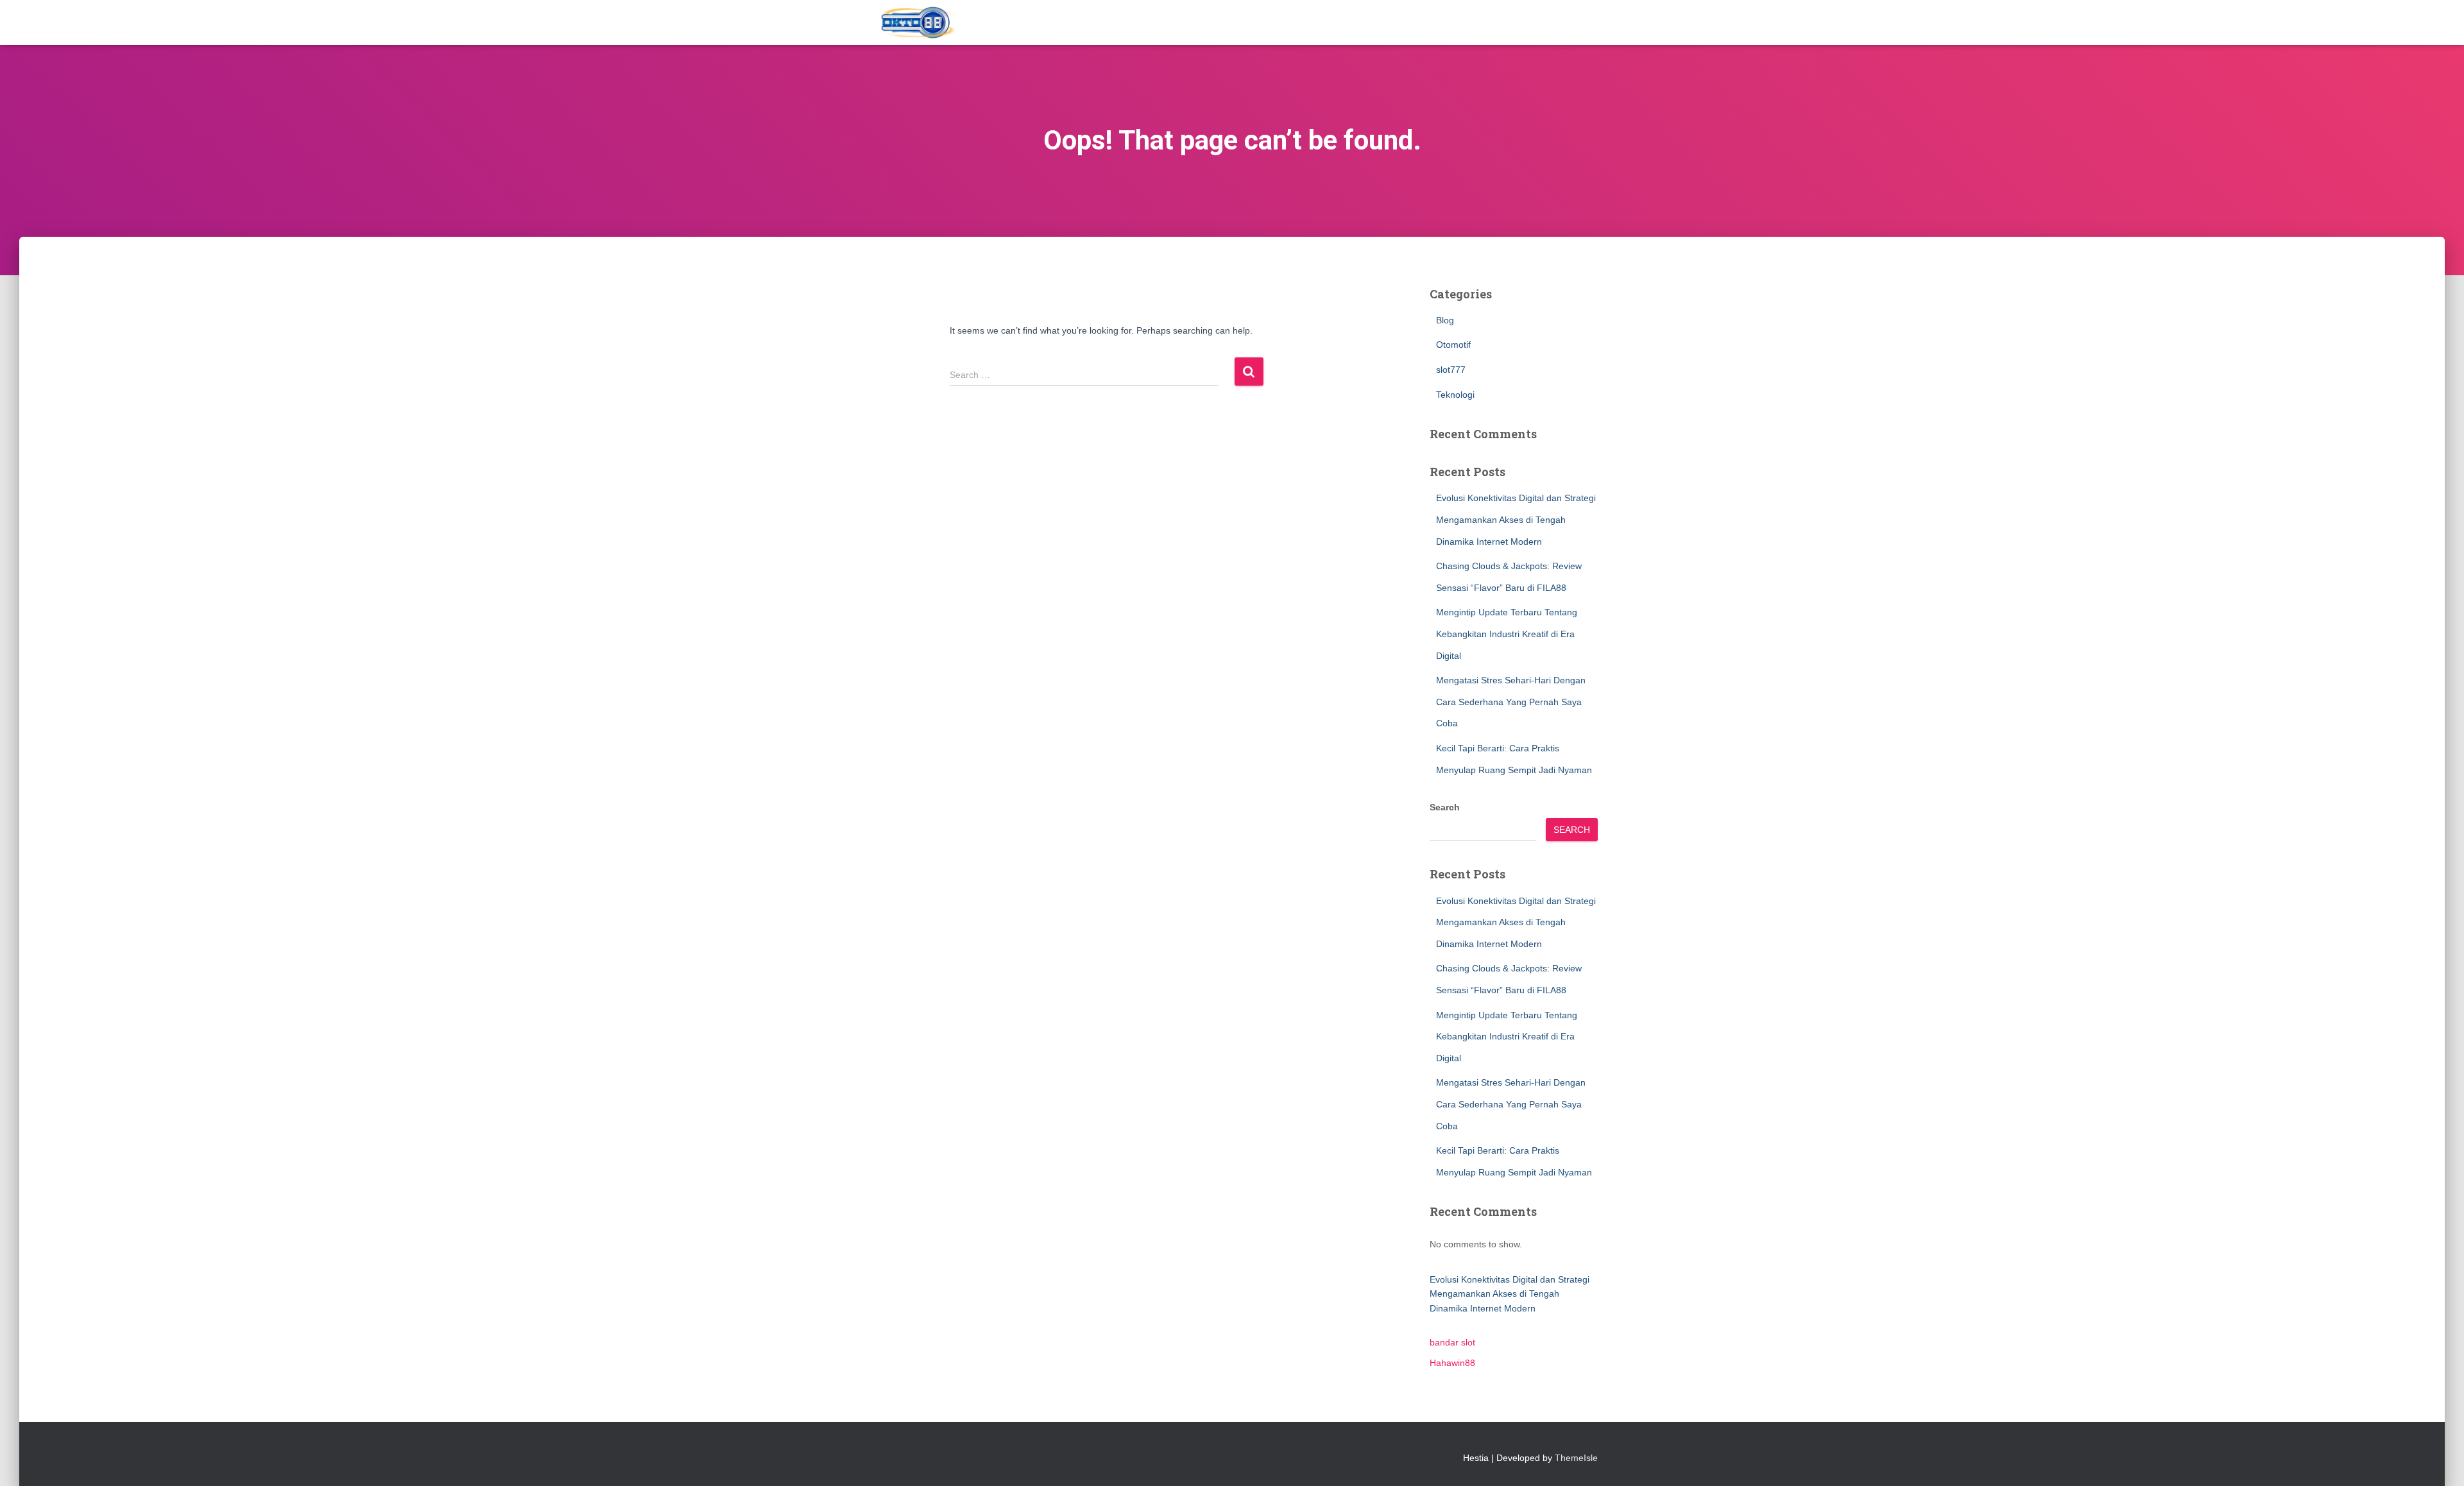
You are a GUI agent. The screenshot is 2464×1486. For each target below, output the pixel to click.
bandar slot (1452, 1342)
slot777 (1451, 370)
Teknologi (1455, 395)
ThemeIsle (1576, 1458)
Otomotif (1453, 345)
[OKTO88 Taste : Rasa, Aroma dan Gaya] (920, 22)
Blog (1445, 320)
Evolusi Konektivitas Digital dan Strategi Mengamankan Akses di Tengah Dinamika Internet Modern (1516, 519)
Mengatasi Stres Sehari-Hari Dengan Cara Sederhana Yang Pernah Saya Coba (1511, 702)
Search (1445, 807)
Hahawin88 (1452, 1363)
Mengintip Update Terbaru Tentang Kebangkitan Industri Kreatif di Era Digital (1507, 634)
